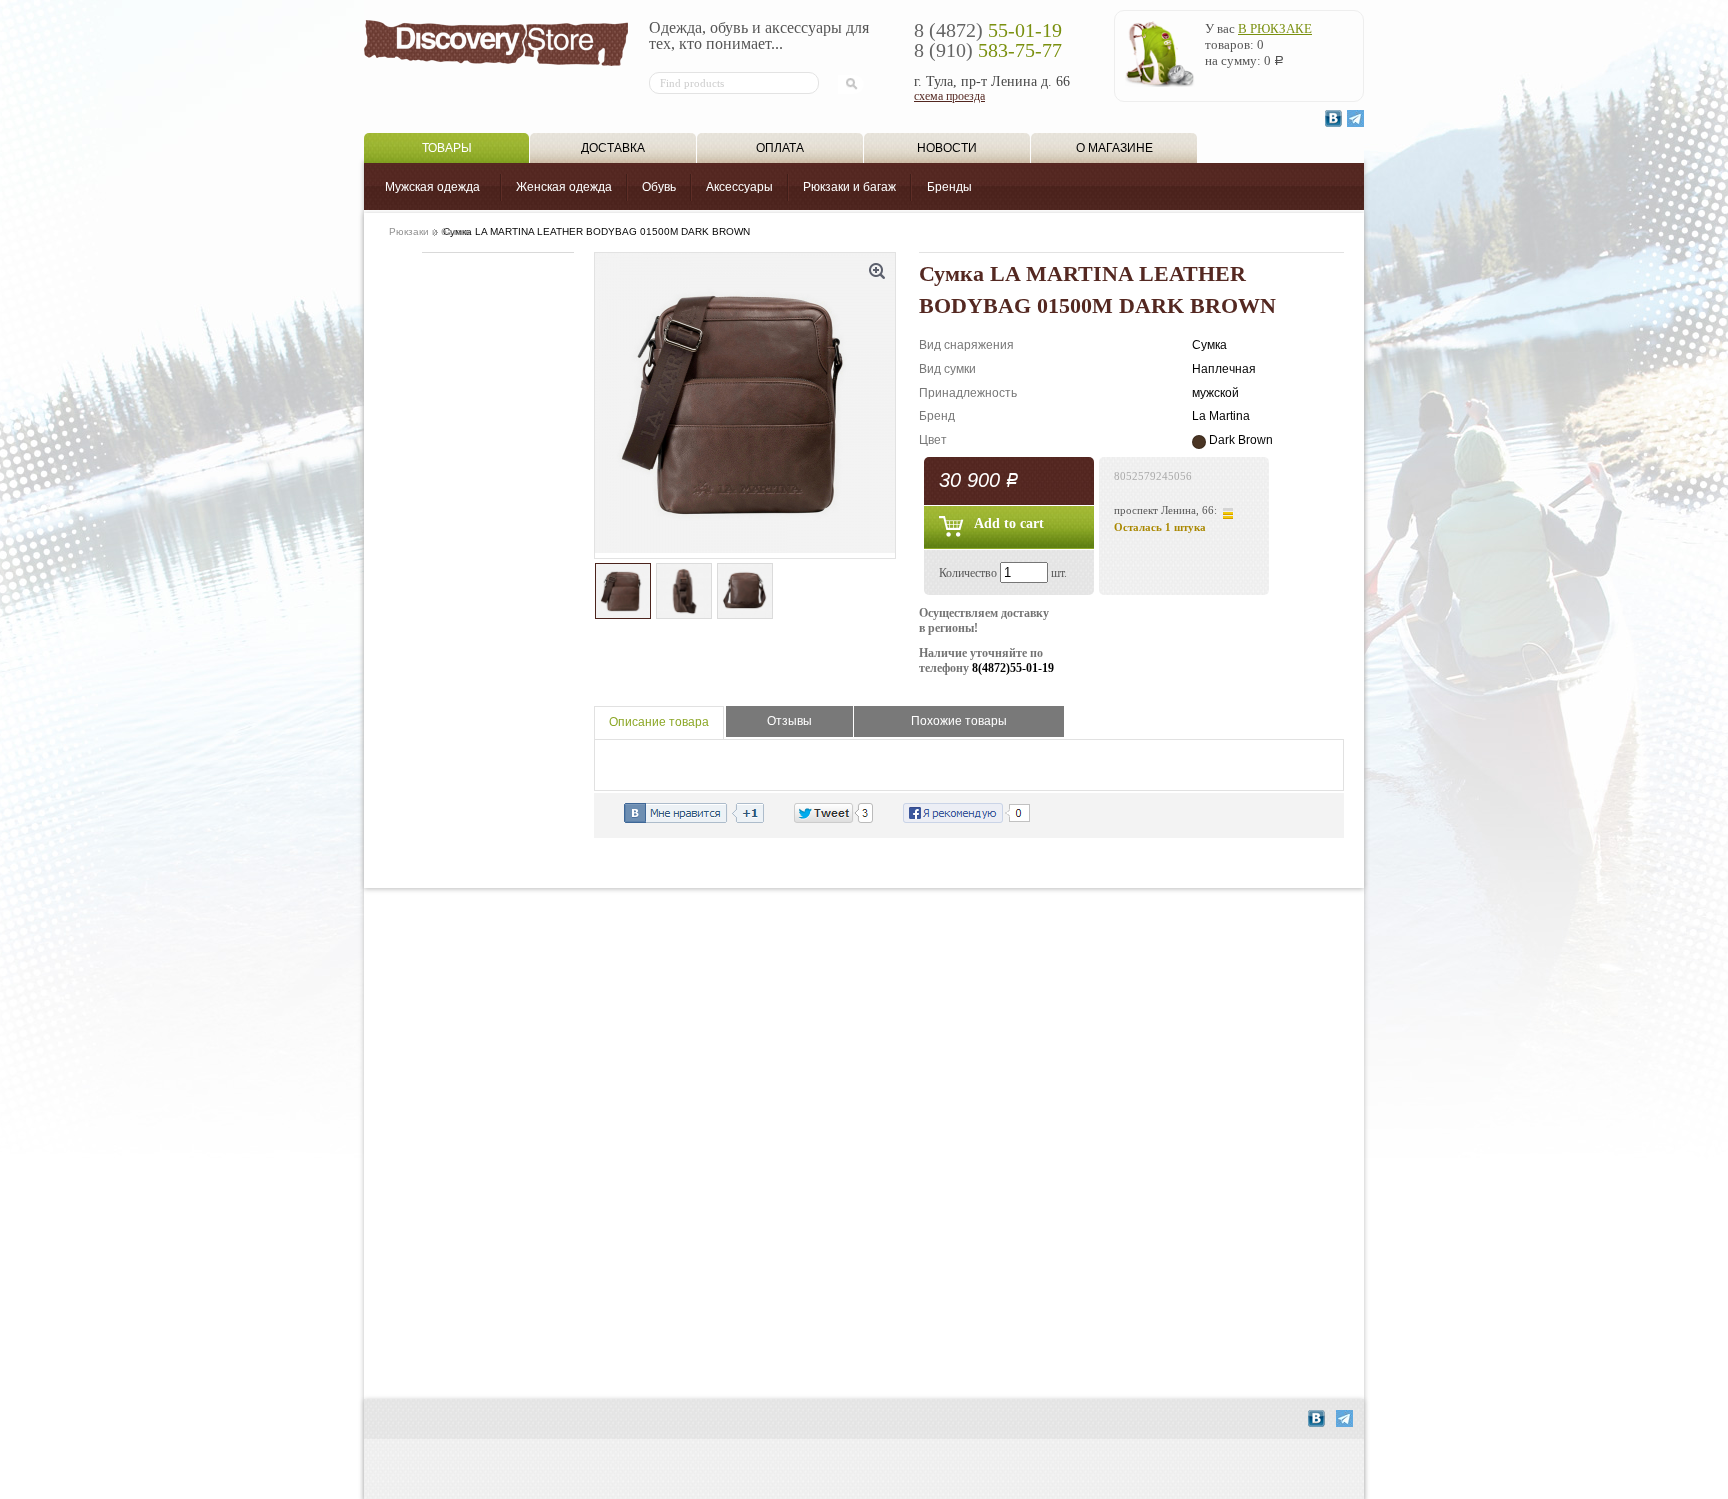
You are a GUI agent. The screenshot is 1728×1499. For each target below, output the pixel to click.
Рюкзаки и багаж (849, 187)
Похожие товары (959, 721)
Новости (947, 148)
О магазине (1114, 148)
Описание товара (659, 722)
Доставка (613, 148)
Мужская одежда (432, 187)
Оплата (780, 148)
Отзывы (789, 721)
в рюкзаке (1275, 28)
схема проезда (949, 96)
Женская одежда (564, 187)
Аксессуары (739, 187)
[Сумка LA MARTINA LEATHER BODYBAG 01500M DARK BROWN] (745, 405)
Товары (447, 148)
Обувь (659, 187)
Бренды (949, 187)
